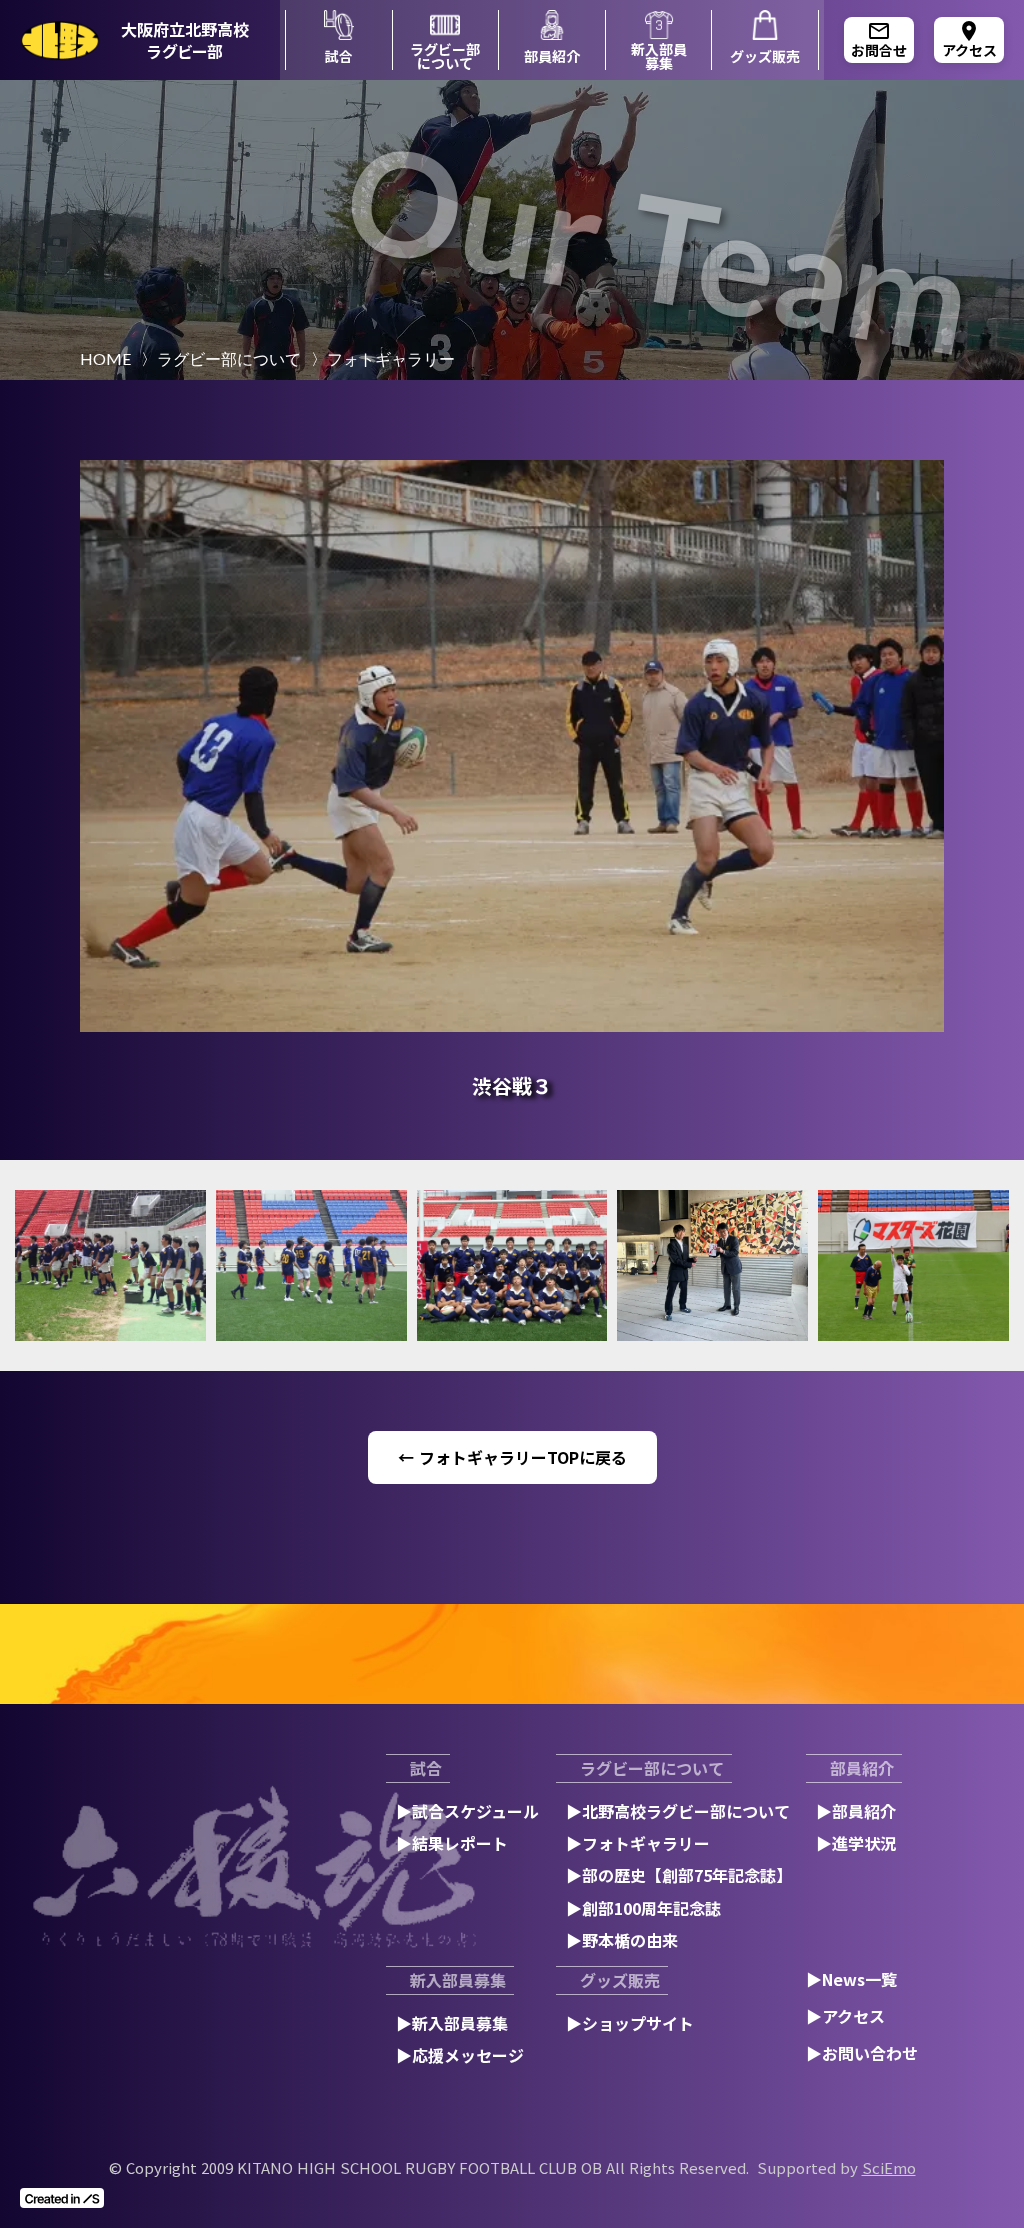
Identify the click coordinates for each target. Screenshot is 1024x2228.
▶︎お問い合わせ (862, 2053)
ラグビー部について (229, 358)
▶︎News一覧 (851, 1979)
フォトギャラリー (391, 358)
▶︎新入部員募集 (452, 2023)
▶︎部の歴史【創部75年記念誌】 (679, 1875)
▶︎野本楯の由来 (622, 1940)
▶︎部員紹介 (856, 1811)
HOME (105, 358)
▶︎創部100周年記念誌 (643, 1908)
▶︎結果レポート (452, 1843)
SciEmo (889, 2167)
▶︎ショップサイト (630, 2023)
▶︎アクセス (845, 2016)
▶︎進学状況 (856, 1843)
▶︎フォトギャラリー (638, 1843)
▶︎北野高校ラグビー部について (678, 1811)
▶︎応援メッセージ (460, 2055)
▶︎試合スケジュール (467, 1811)
